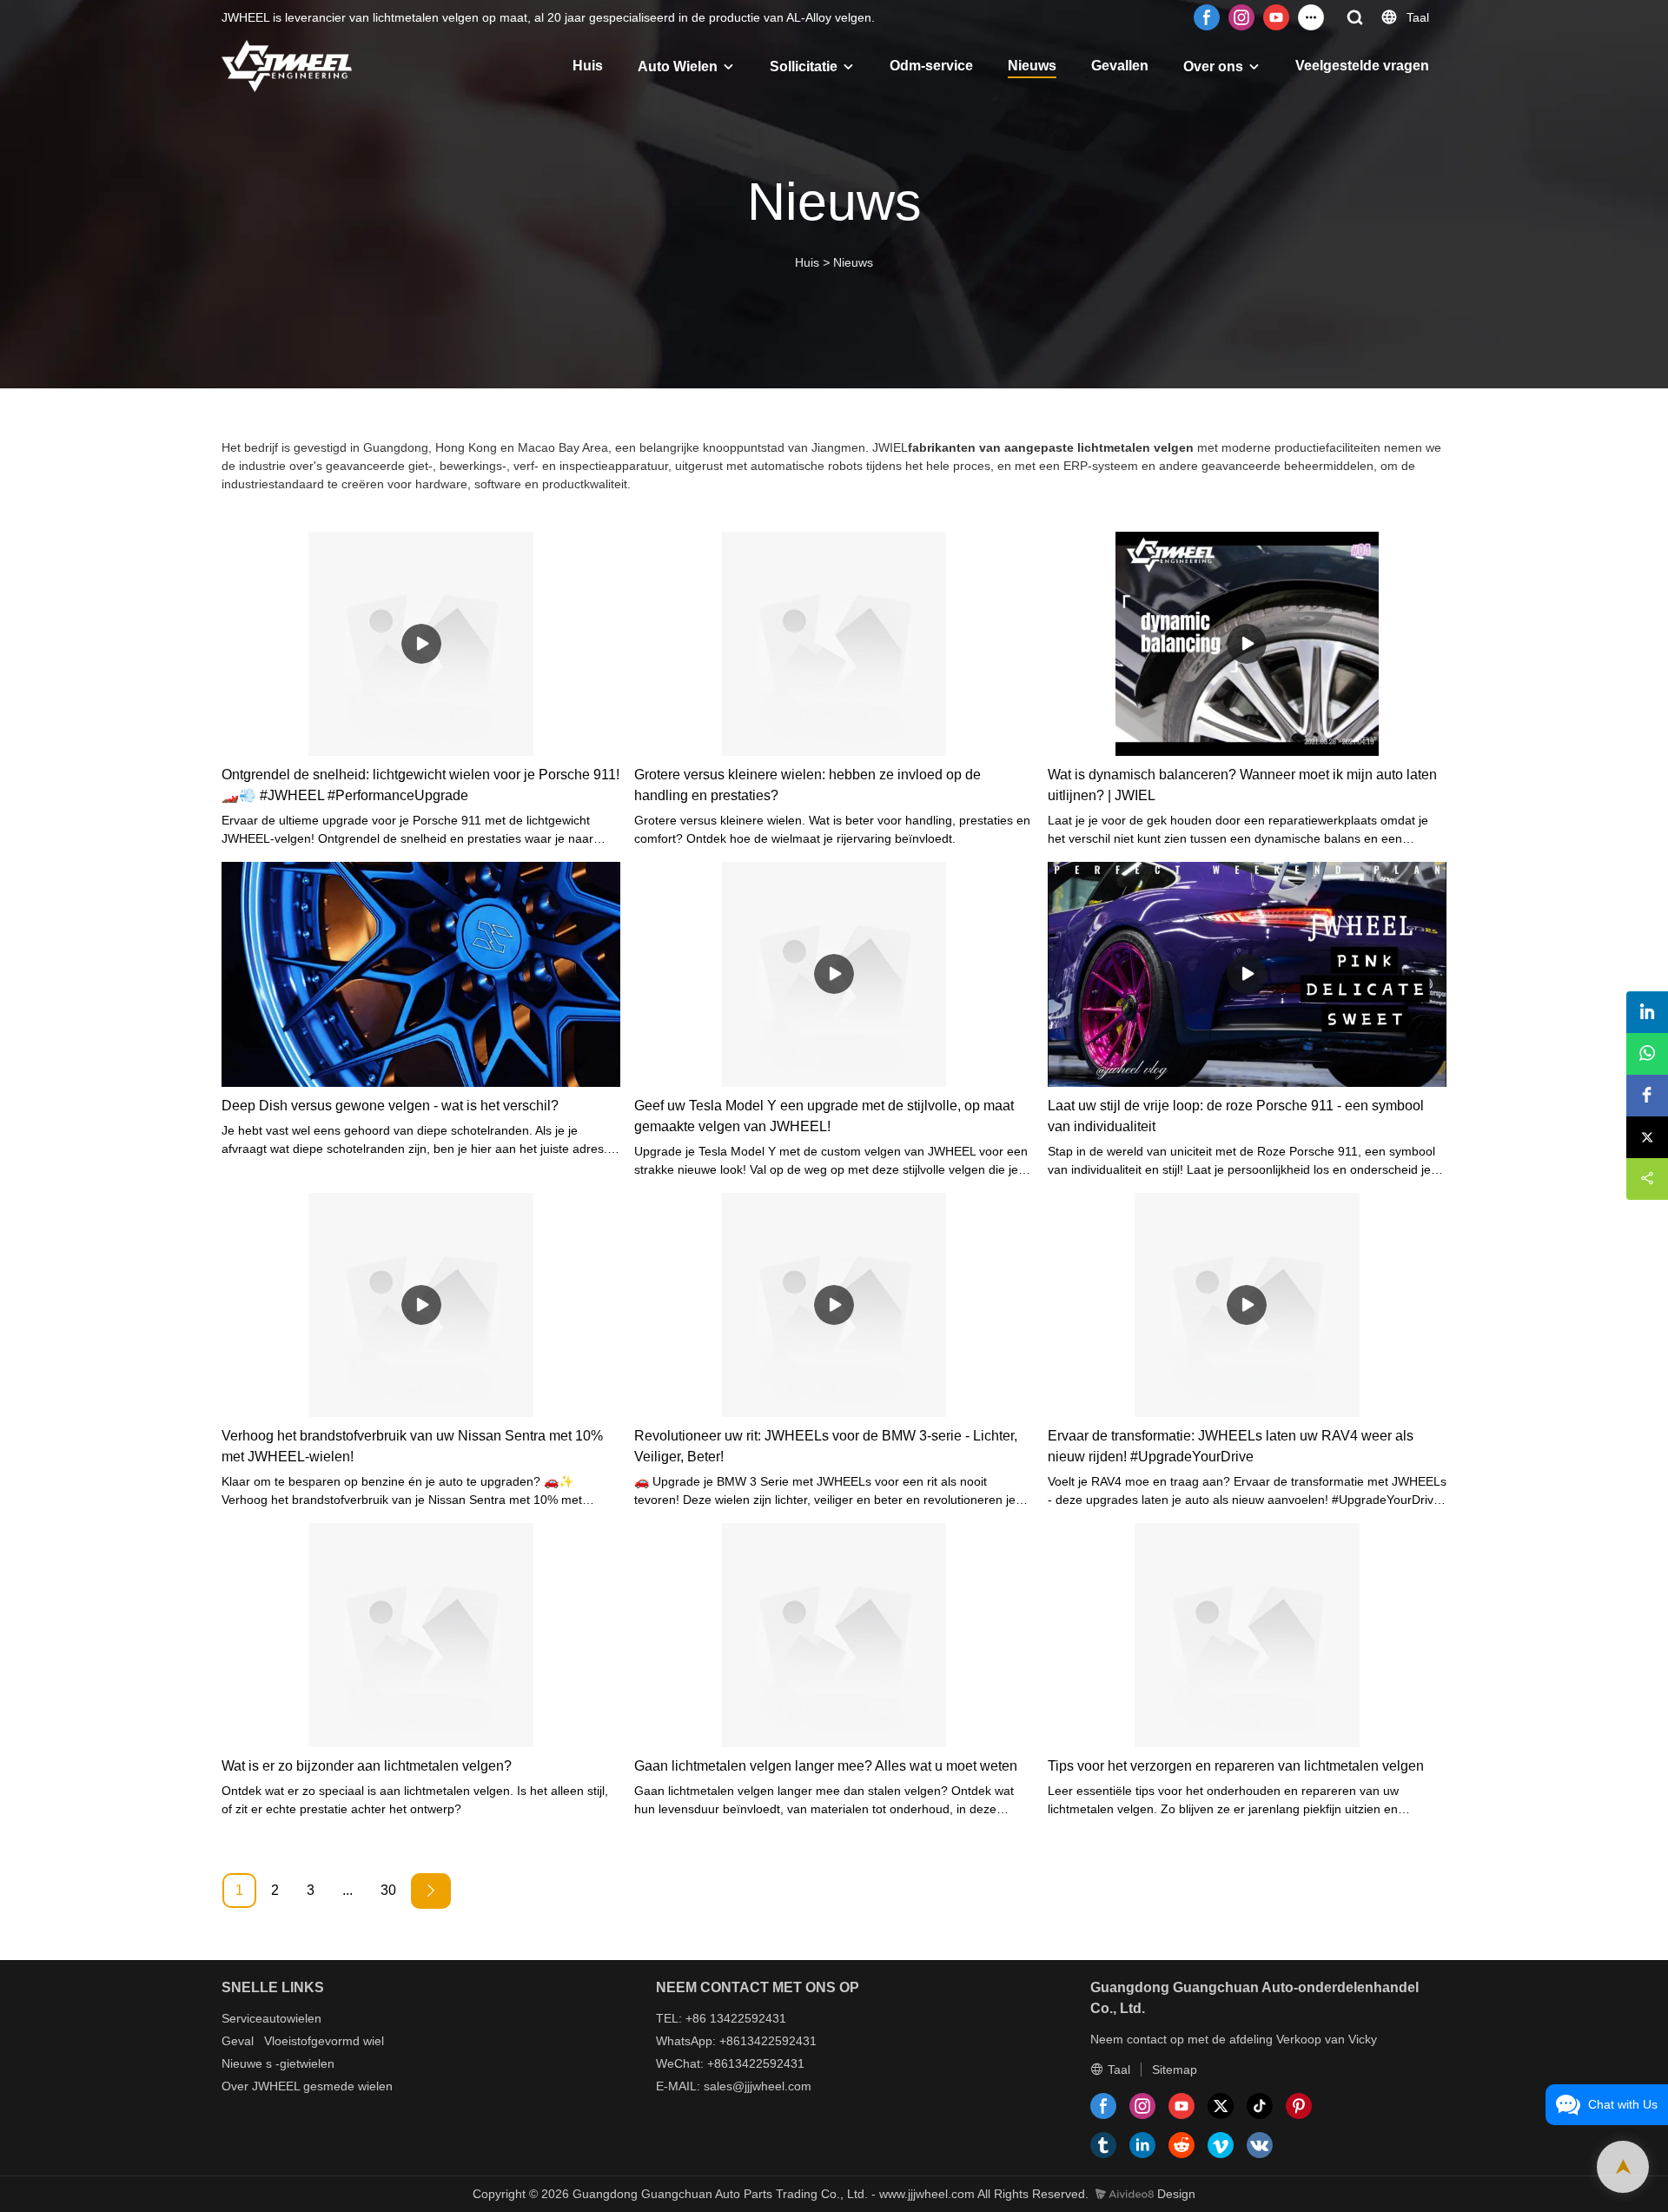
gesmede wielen (348, 2086)
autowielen (292, 2018)
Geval (238, 2041)
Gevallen (1120, 66)
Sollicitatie (804, 66)
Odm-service (931, 66)
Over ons (1213, 66)
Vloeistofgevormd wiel (324, 2041)
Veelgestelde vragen (1362, 66)
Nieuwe (242, 2063)
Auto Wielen (678, 66)
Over (235, 2086)
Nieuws (1032, 66)
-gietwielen (305, 2063)
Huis (588, 66)
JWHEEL (276, 2086)
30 (388, 1890)
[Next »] (431, 1891)
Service (242, 2018)
